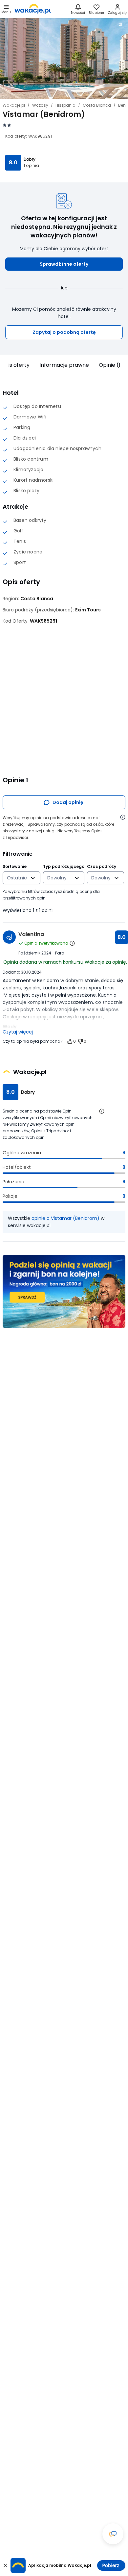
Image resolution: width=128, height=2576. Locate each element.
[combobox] (17, 878)
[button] (64, 264)
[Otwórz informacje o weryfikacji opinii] (123, 817)
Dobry (30, 159)
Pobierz (111, 2565)
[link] (33, 9)
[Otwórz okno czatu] (113, 2534)
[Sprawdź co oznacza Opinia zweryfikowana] (72, 943)
